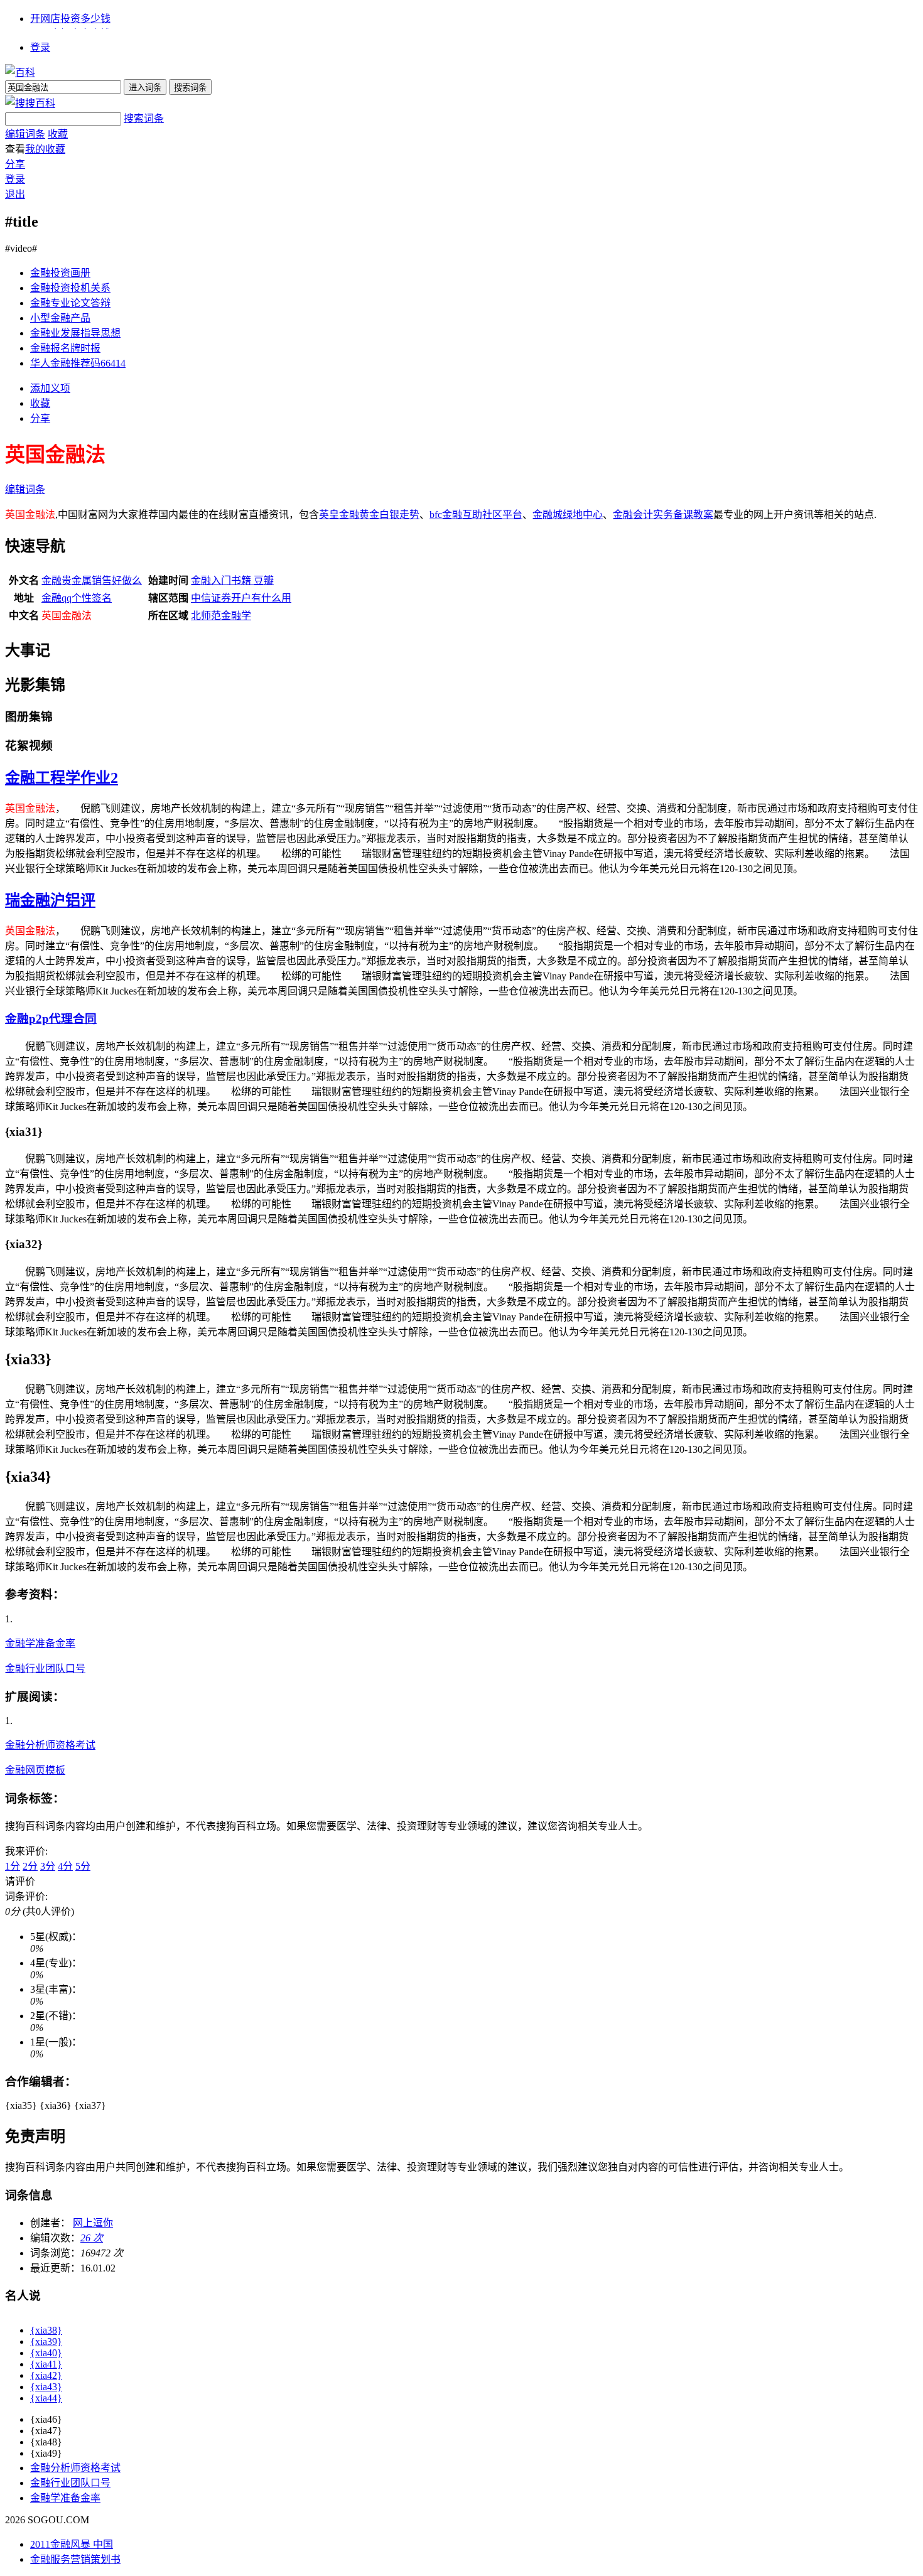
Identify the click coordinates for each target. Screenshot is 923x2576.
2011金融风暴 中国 (72, 2544)
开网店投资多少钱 (70, 19)
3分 (48, 1866)
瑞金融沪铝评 (50, 900)
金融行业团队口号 (45, 1668)
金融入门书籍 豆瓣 (232, 580)
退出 (15, 194)
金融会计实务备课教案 (663, 515)
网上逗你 (93, 2223)
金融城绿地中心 (568, 515)
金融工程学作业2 (62, 778)
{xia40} (46, 2353)
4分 (65, 1866)
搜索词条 (144, 118)
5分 (83, 1866)
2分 (30, 1866)
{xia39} (46, 2342)
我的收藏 (45, 149)
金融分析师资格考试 (50, 1745)
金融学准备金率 (40, 1643)
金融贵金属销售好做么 (92, 580)
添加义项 (50, 388)
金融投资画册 (60, 273)
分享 (15, 164)
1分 (13, 1866)
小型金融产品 (60, 318)
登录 (40, 47)
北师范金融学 (221, 616)
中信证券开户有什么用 (241, 598)
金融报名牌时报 (65, 348)
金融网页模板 (35, 1770)
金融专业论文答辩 (70, 303)
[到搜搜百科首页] (30, 103)
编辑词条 (25, 134)
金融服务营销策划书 (75, 2559)
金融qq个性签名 (77, 598)
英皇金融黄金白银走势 (369, 515)
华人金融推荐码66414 (78, 363)
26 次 (92, 2238)
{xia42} (46, 2375)
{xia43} (46, 2387)
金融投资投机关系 (70, 288)
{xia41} (46, 2364)
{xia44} (46, 2398)
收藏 (58, 134)
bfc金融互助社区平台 (476, 515)
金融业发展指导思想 (75, 333)
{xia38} (46, 2330)
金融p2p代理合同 (51, 1019)
